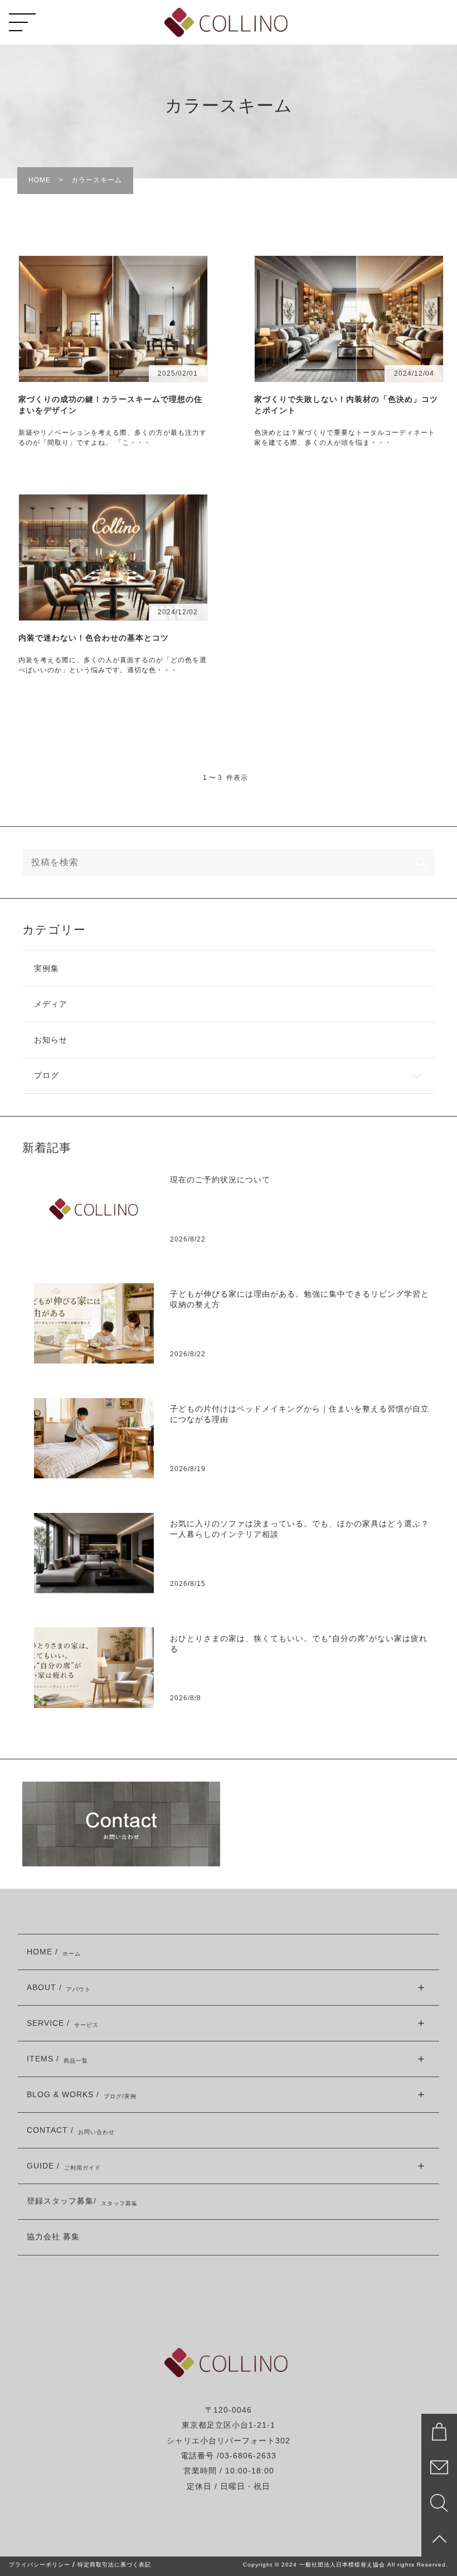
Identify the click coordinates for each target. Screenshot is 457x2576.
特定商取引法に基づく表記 (114, 2565)
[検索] (421, 862)
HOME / (54, 1952)
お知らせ (51, 1040)
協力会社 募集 (53, 2237)
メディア (51, 1004)
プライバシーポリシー (40, 2565)
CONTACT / (71, 2131)
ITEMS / (57, 2060)
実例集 (47, 969)
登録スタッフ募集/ (82, 2202)
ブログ (47, 1076)
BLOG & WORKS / (82, 2095)
